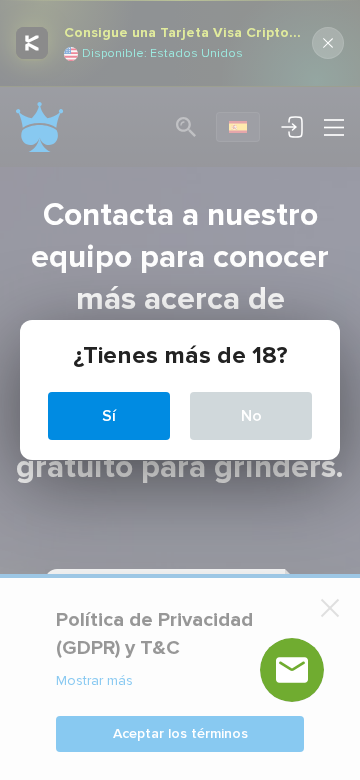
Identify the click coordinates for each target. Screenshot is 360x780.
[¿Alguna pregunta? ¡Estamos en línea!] (292, 670)
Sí (109, 416)
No (251, 416)
